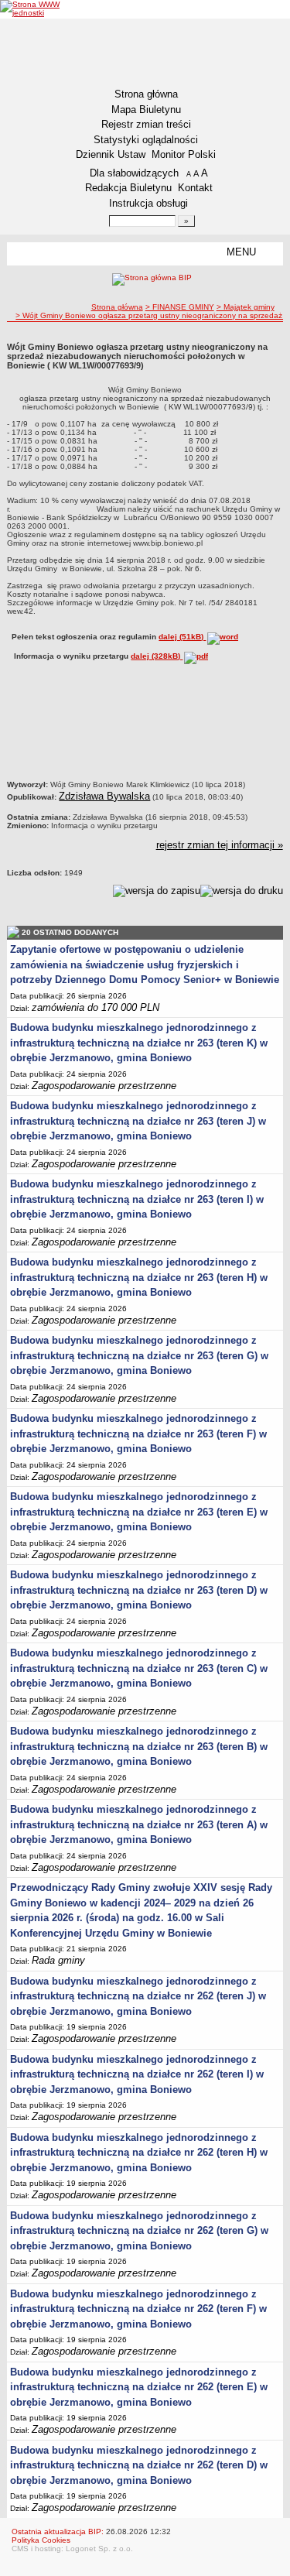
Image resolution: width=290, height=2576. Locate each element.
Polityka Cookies (41, 2540)
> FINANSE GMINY (180, 307)
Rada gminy (58, 1960)
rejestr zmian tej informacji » (220, 845)
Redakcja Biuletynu (128, 188)
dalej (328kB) (157, 656)
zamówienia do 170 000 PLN (96, 1007)
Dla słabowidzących (134, 173)
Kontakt (195, 188)
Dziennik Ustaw (111, 154)
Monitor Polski (184, 154)
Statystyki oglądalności (146, 140)
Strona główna (146, 94)
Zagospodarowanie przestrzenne (104, 1086)
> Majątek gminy (246, 307)
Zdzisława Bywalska (104, 796)
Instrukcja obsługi (148, 203)
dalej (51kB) (182, 637)
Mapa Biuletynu (146, 110)
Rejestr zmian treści (146, 124)
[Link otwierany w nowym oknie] (30, 9)
